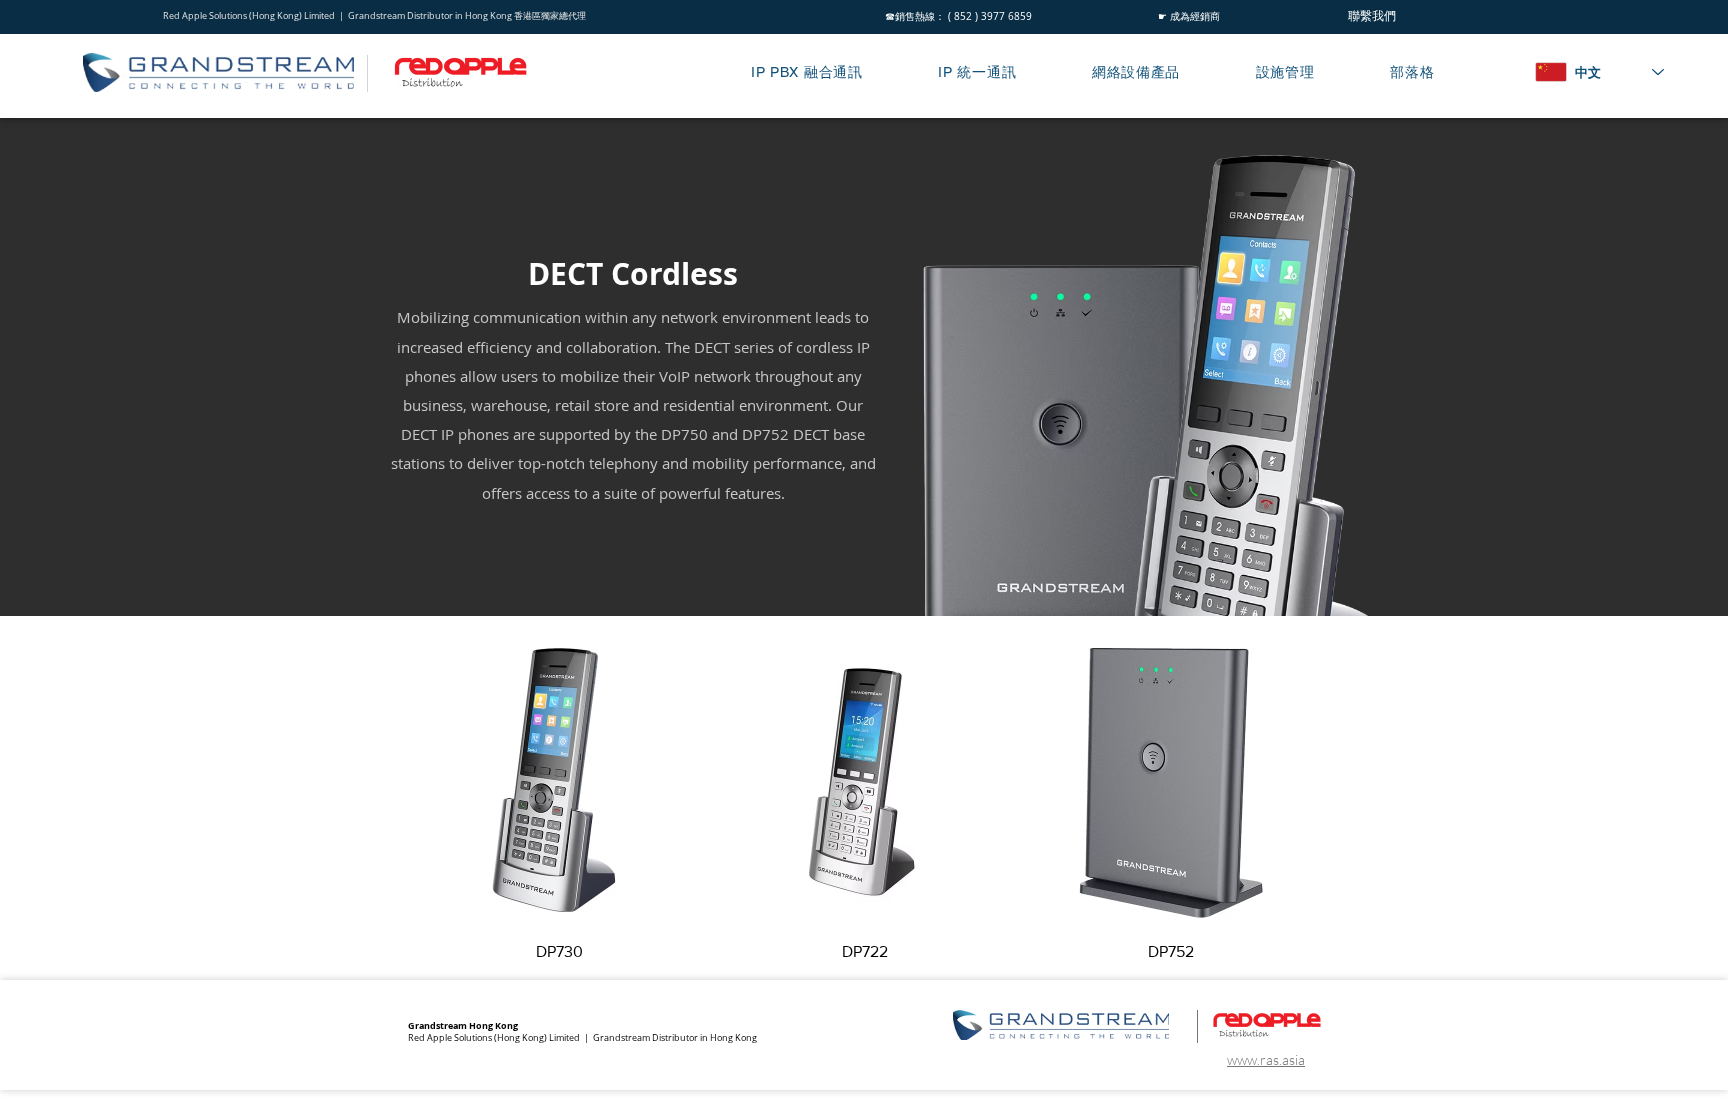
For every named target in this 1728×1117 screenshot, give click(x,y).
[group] (865, 801)
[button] (830, 73)
